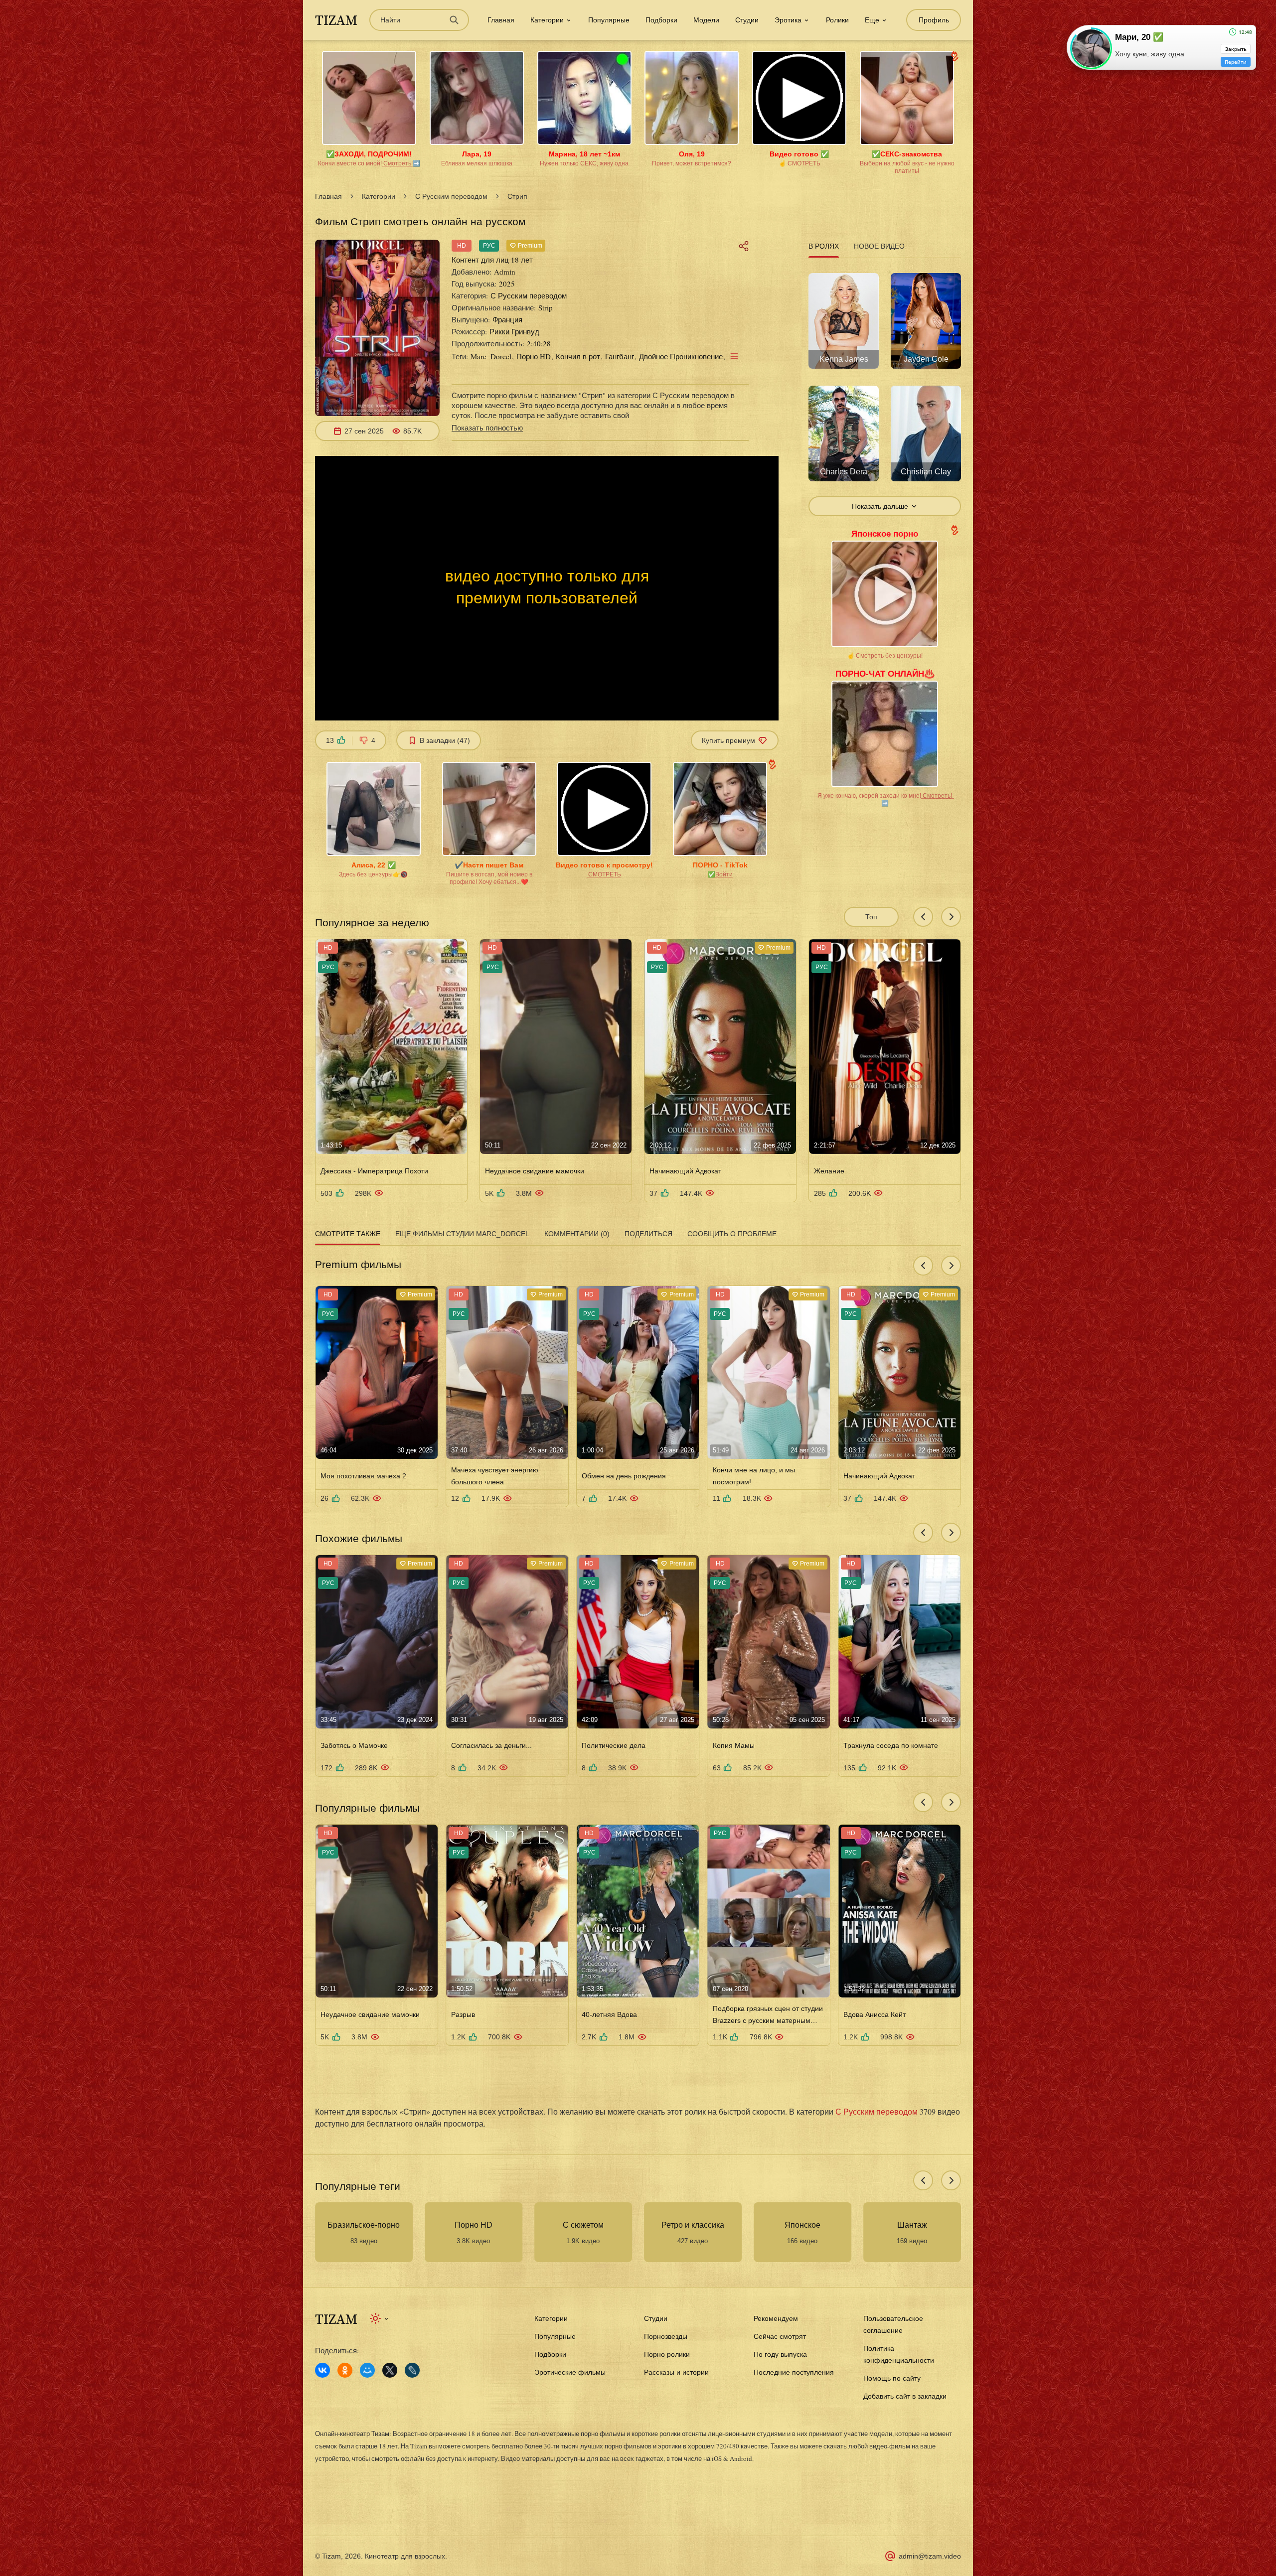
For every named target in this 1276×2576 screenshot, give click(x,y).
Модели (706, 20)
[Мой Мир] (367, 2370)
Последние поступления (794, 2372)
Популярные (609, 20)
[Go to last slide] (923, 917)
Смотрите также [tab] (348, 1234)
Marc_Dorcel (491, 356)
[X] (390, 2370)
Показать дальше (880, 506)
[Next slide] (951, 917)
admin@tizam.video (930, 2556)
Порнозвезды (666, 2336)
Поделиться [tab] (648, 1234)
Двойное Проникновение (681, 356)
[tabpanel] (885, 389)
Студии (747, 20)
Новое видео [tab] (879, 246)
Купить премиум (728, 740)
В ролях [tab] (824, 246)
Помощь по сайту (892, 2378)
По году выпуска (780, 2354)
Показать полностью (487, 428)
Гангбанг (620, 356)
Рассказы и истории (676, 2372)
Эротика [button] (788, 20)
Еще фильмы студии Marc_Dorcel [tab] (462, 1234)
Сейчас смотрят (780, 2336)
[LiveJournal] (412, 2370)
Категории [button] (547, 20)
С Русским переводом (451, 196)
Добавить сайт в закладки (905, 2396)
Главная (501, 20)
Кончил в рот (578, 356)
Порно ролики (667, 2354)
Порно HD (534, 356)
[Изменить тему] (380, 2318)
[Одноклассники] (345, 2370)
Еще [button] (872, 20)
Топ (871, 917)
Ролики (837, 20)
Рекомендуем (776, 2318)
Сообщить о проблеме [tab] (732, 1234)
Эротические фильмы (570, 2372)
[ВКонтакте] (322, 2370)
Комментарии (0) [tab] (577, 1234)
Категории (379, 196)
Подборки (661, 20)
